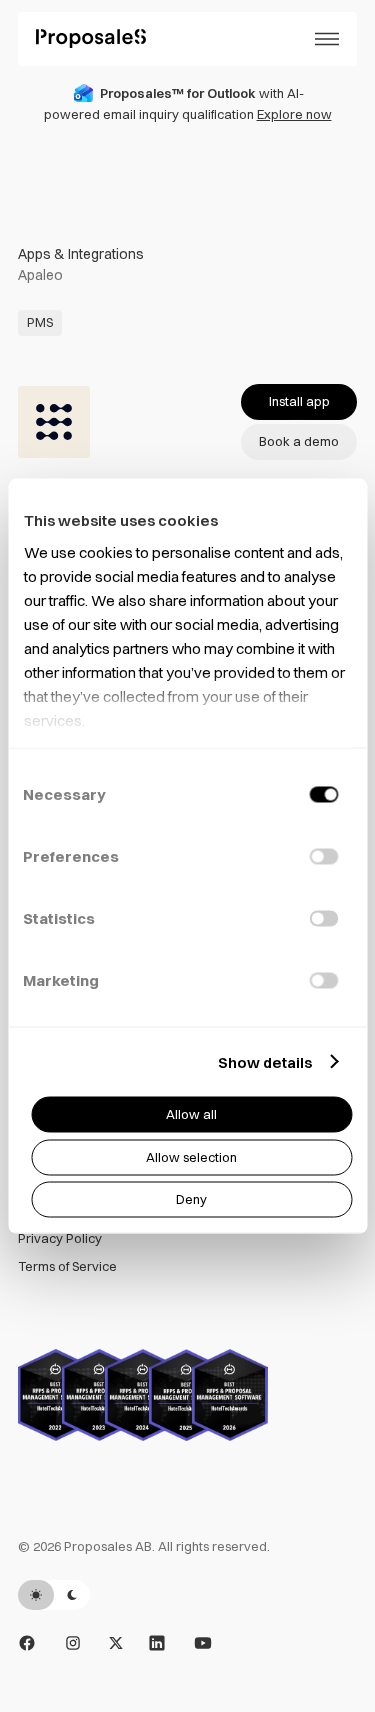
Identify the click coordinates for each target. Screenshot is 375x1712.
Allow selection (191, 1156)
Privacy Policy (60, 1238)
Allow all (191, 1114)
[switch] (323, 857)
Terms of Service (67, 1266)
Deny (191, 1199)
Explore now (294, 114)
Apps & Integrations (81, 254)
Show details (265, 1061)
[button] (327, 39)
